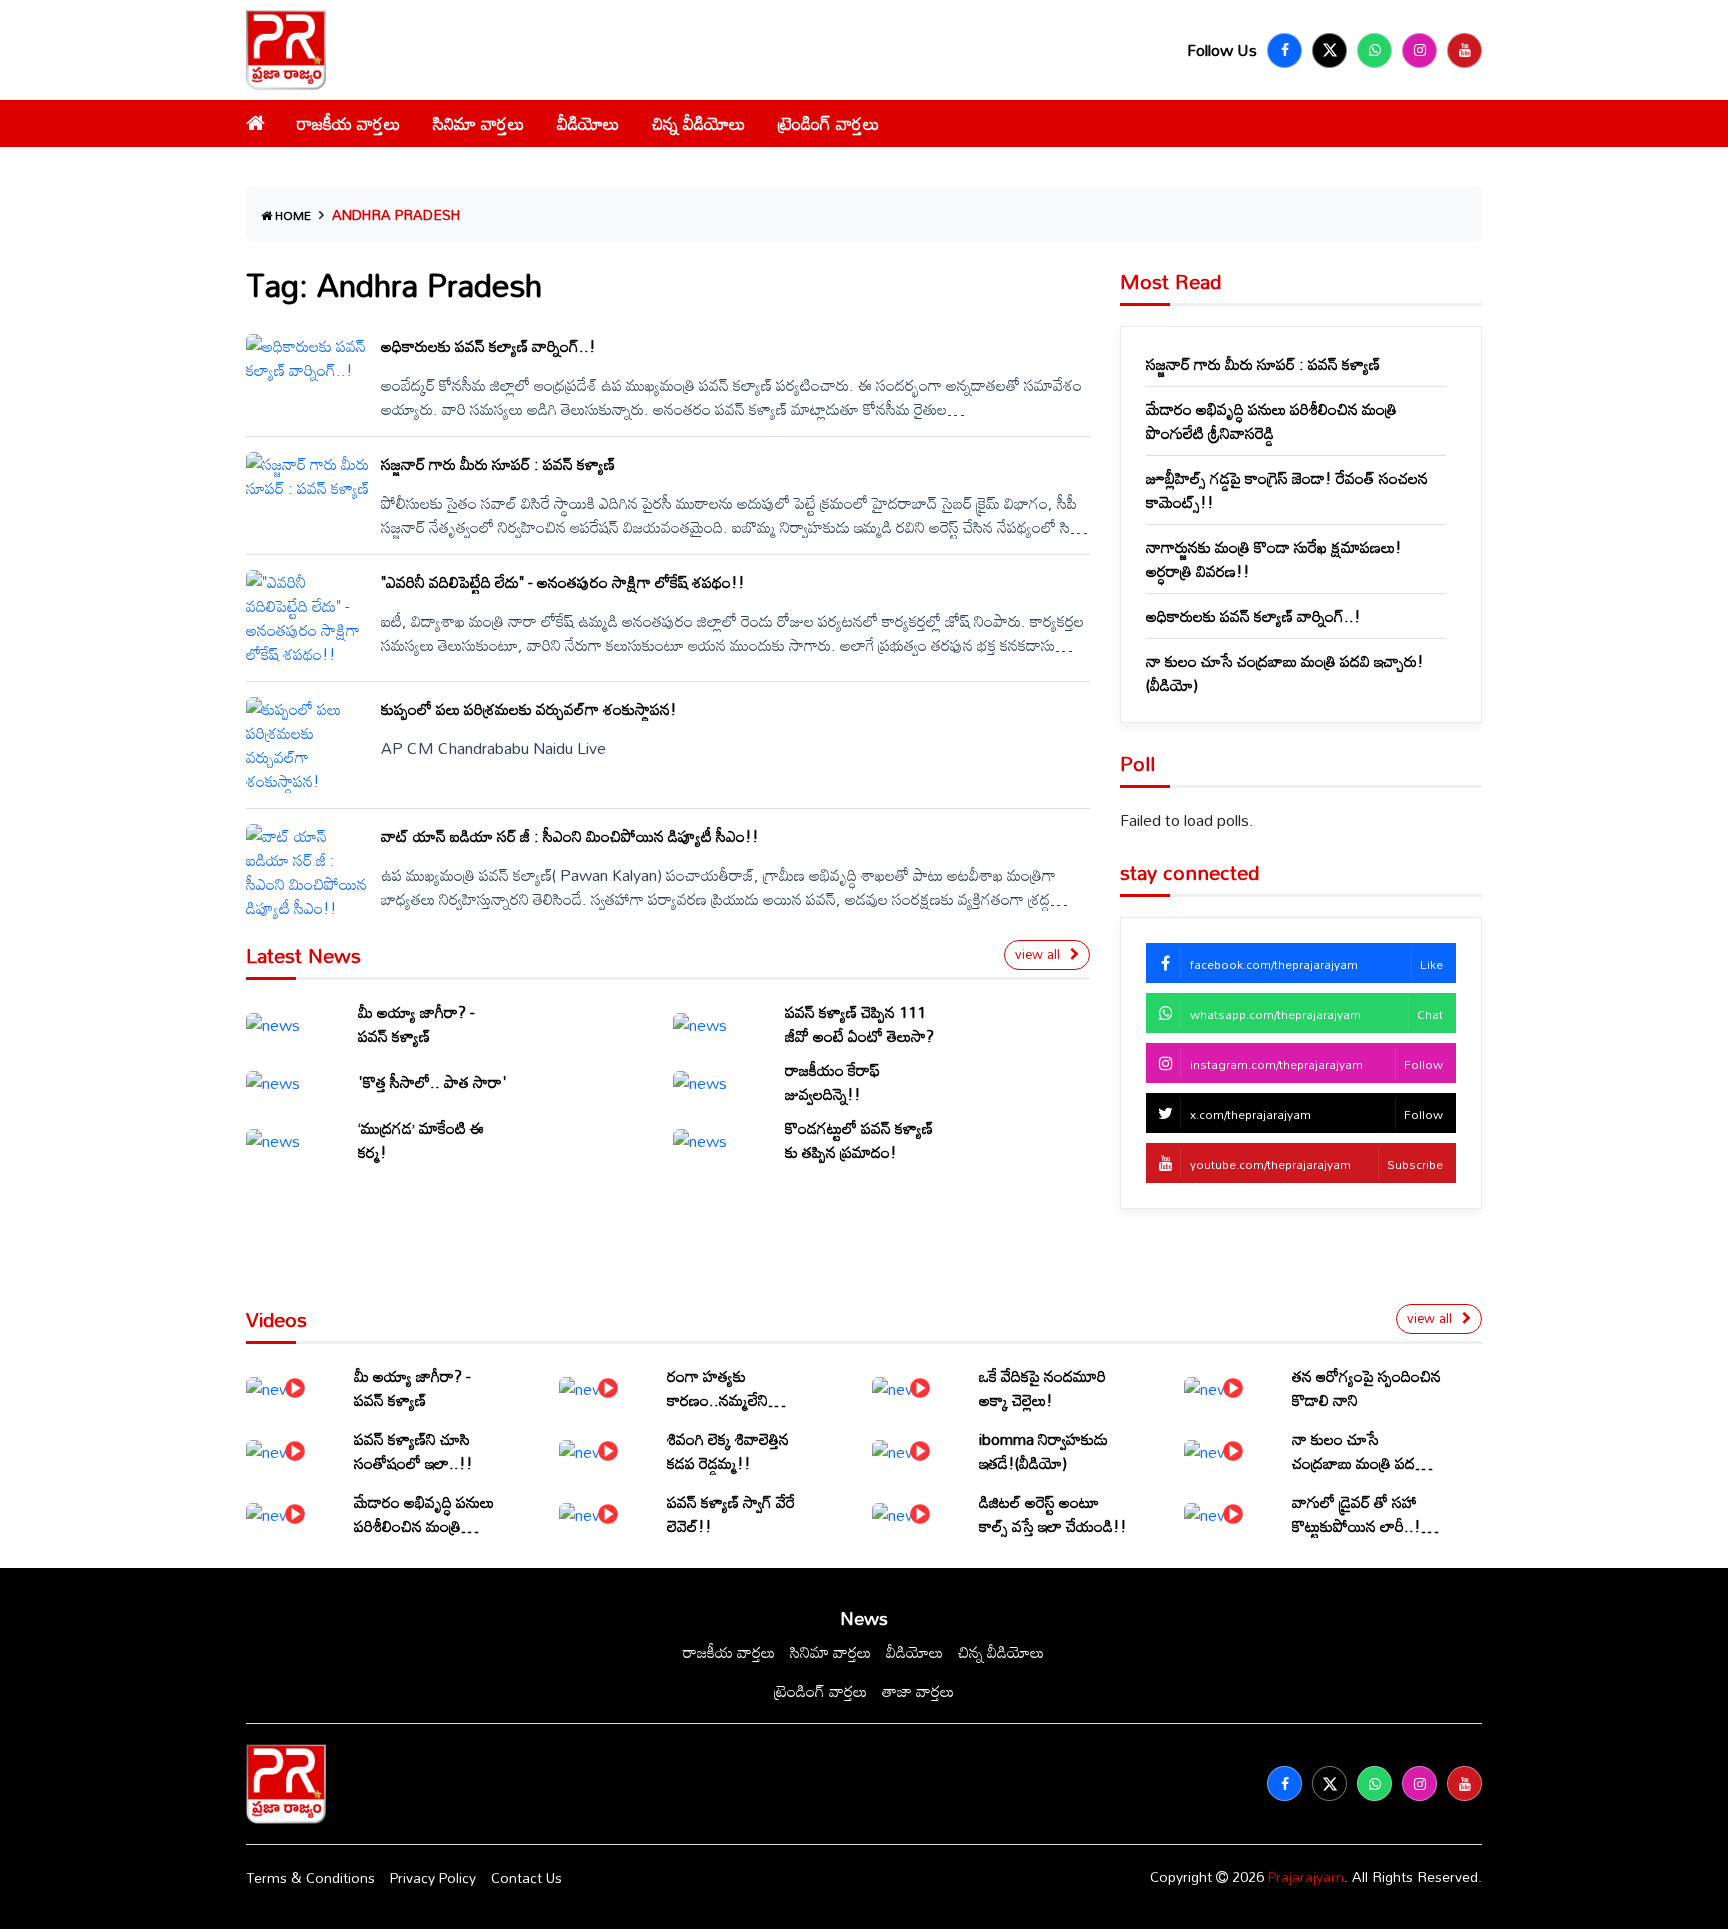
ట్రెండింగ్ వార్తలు (829, 123)
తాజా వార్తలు (918, 1691)
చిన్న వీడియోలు (699, 123)
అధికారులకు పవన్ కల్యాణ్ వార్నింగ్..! (1253, 616)
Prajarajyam (1306, 1876)
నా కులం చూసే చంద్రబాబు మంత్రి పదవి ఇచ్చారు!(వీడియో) (1285, 673)
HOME (291, 215)
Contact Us (526, 1877)
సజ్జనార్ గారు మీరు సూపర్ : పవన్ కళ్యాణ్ (1263, 364)
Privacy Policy (433, 1877)
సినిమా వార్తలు (479, 123)
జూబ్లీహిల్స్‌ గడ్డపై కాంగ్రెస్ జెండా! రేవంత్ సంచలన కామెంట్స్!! (1287, 490)
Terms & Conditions (310, 1877)
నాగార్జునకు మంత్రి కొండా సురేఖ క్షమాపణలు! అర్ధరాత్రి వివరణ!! (1274, 559)
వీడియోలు (588, 123)
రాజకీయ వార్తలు (349, 123)
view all (1037, 954)
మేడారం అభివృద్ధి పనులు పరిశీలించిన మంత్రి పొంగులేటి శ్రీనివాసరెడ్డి (1271, 421)
